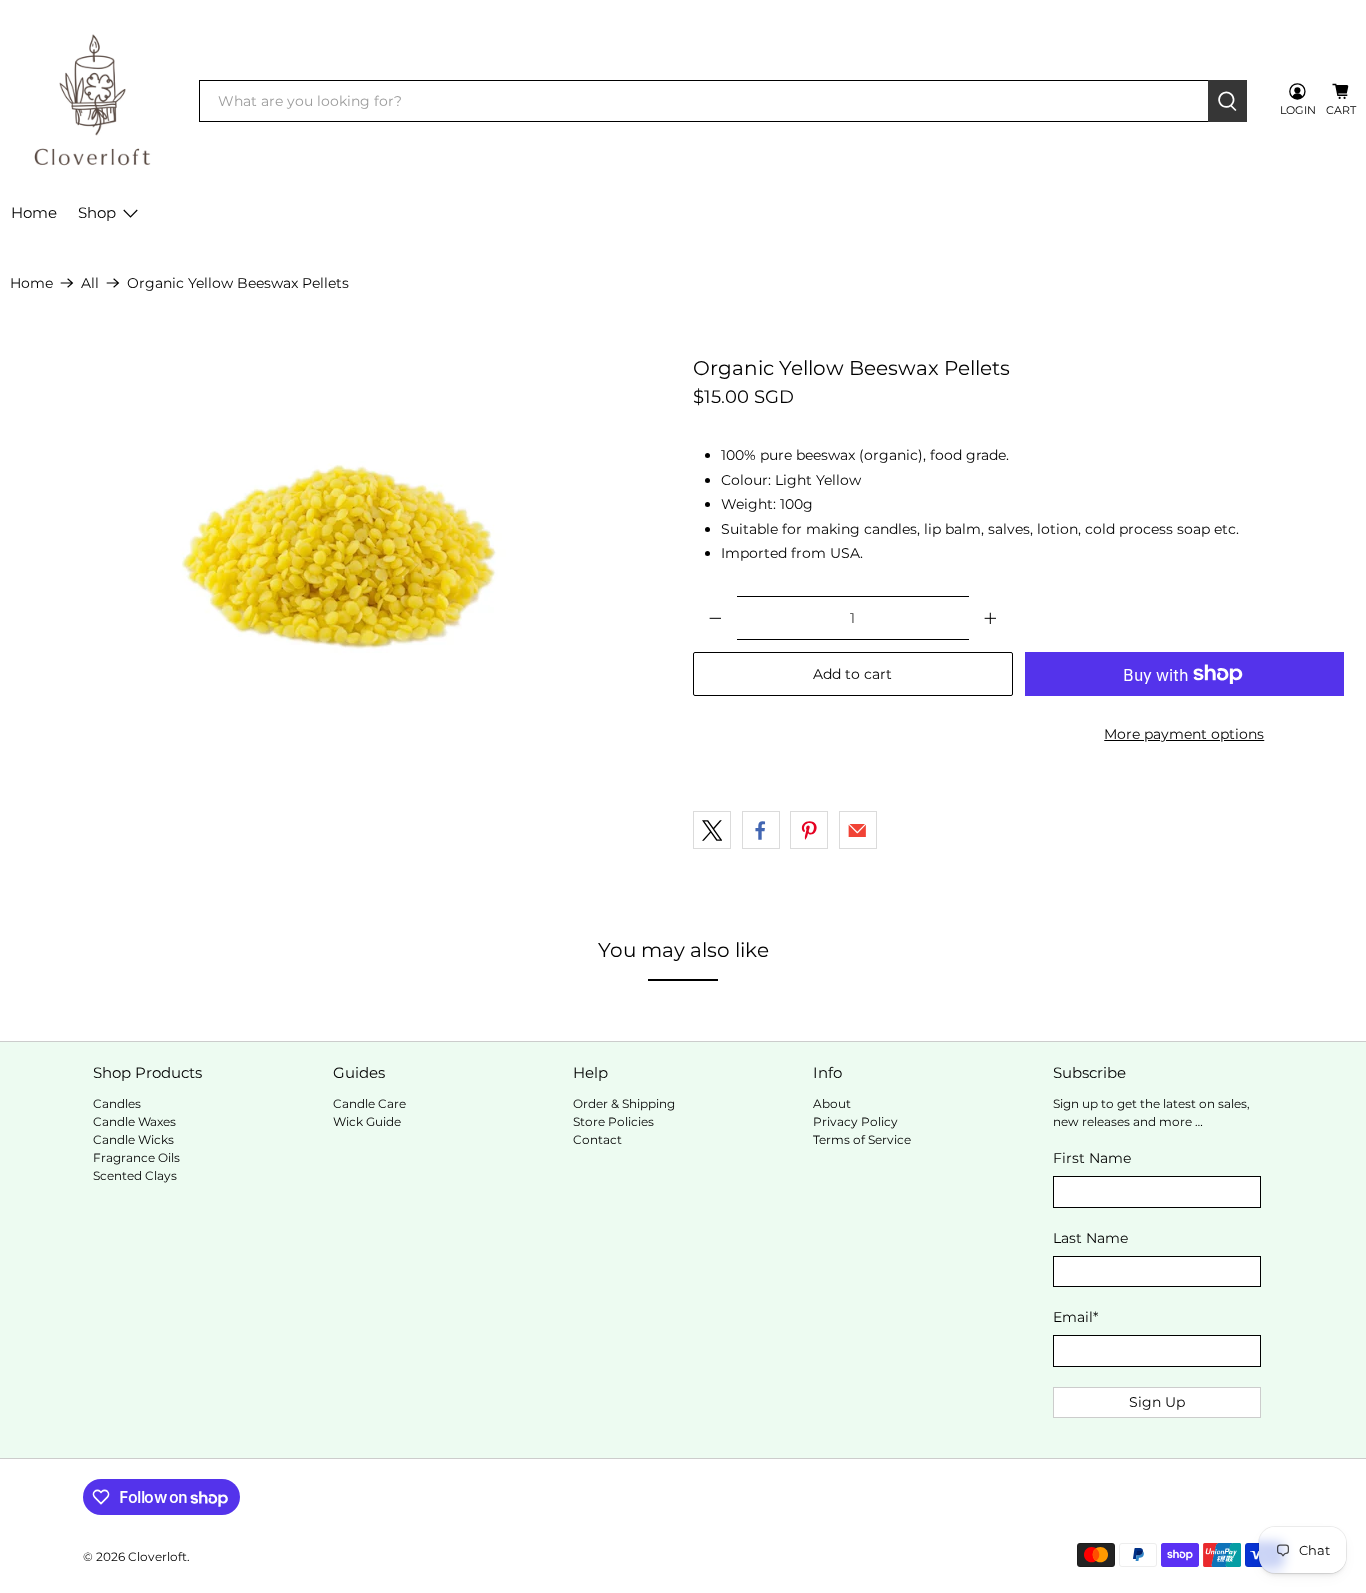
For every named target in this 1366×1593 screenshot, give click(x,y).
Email (1075, 1317)
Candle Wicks (133, 1139)
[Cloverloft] (91, 101)
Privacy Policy (855, 1121)
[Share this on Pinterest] (809, 830)
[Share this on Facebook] (761, 830)
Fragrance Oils (136, 1157)
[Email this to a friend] (858, 830)
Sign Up (1157, 1402)
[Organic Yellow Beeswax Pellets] (341, 557)
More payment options (1184, 734)
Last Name (1090, 1238)
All (90, 283)
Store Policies (613, 1121)
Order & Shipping (624, 1103)
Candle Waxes (134, 1121)
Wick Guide (367, 1121)
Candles (117, 1103)
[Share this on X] (712, 830)
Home (34, 212)
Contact (597, 1139)
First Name (1092, 1158)
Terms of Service (862, 1139)
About (832, 1103)
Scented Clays (135, 1175)
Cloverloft (157, 1557)
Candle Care (369, 1103)
